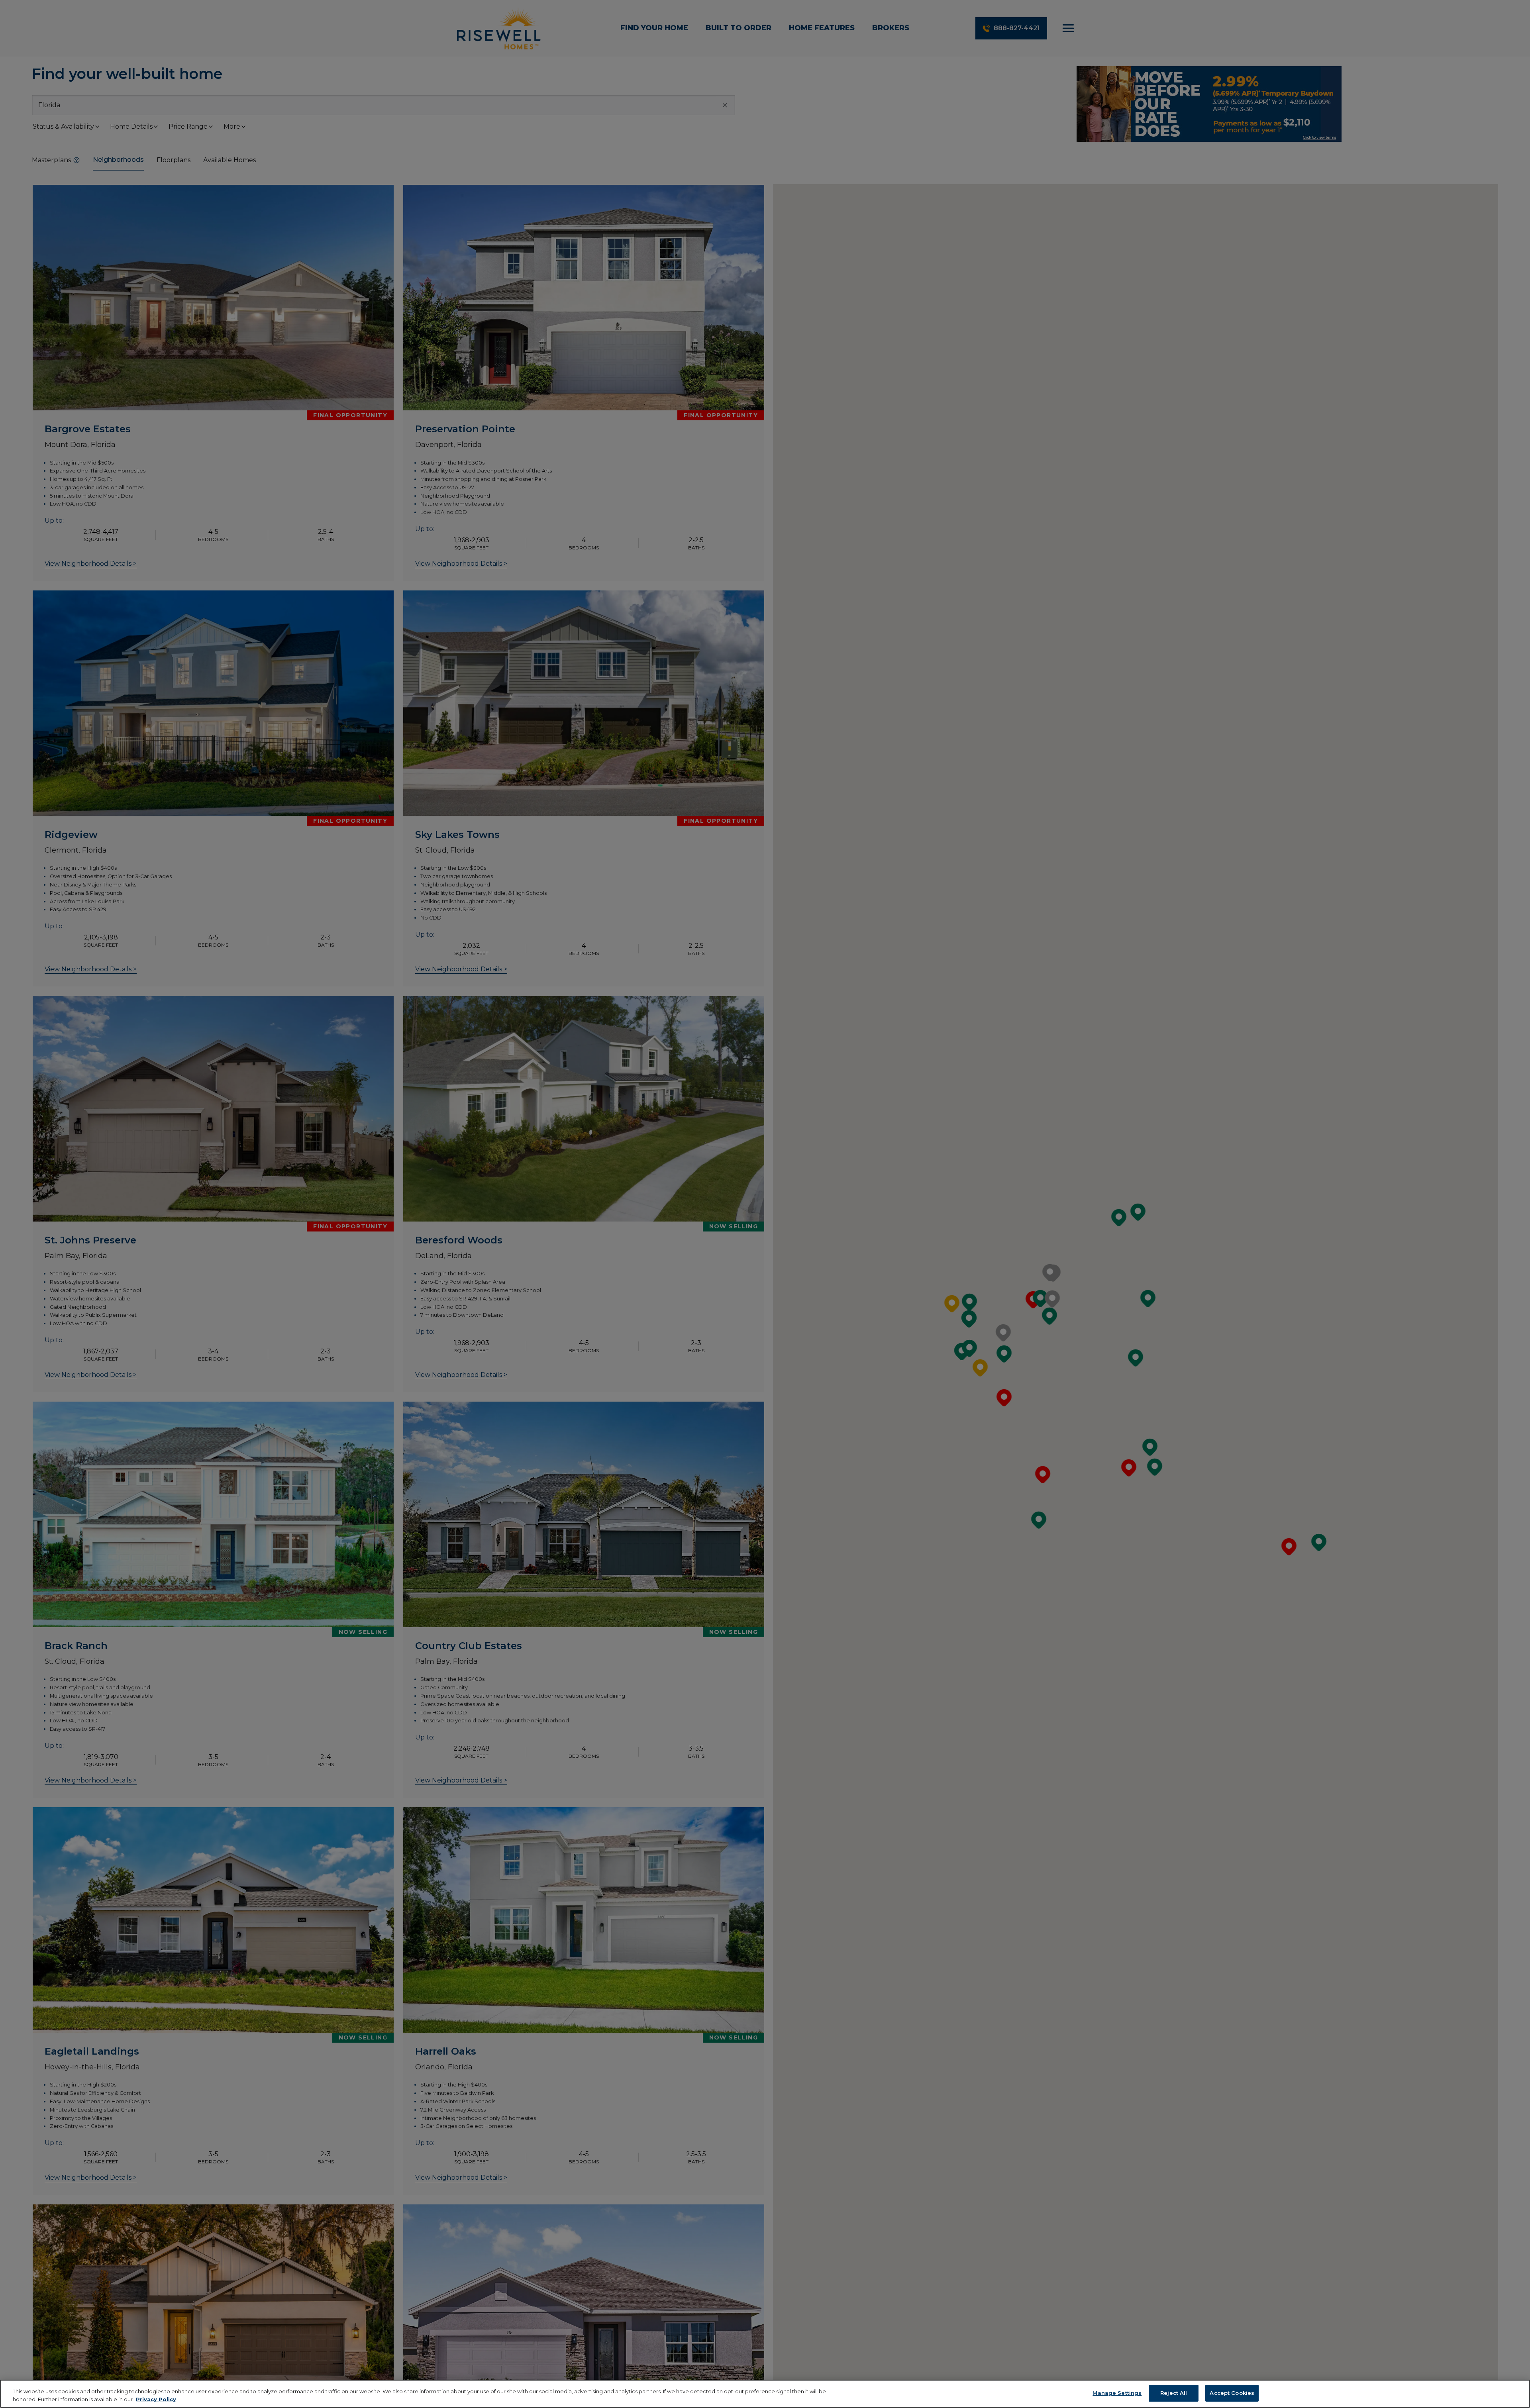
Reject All (1174, 2393)
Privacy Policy (156, 2399)
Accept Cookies (1232, 2393)
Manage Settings (1117, 2393)
